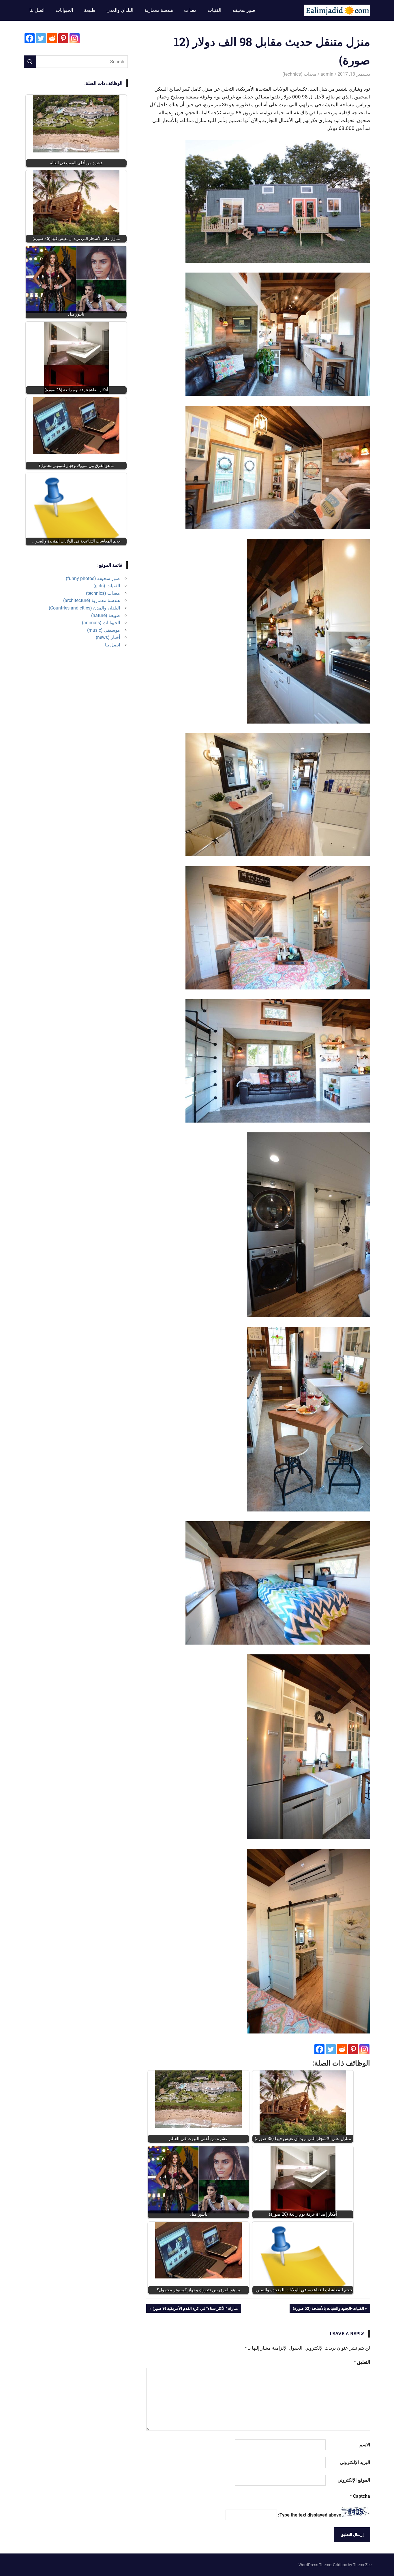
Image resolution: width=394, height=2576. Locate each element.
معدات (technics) (299, 74)
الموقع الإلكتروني (354, 2480)
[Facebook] (319, 2049)
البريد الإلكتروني (355, 2462)
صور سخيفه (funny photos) (93, 578)
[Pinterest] (353, 2049)
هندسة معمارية (159, 10)
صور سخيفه (244, 10)
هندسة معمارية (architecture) (92, 600)
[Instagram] (364, 2049)
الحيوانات (64, 10)
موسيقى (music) (104, 630)
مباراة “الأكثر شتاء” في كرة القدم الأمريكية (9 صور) (195, 2309)
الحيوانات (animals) (101, 623)
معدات (190, 10)
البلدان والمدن (120, 10)
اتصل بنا (37, 10)
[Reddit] (342, 2049)
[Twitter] (331, 2049)
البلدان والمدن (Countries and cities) (84, 608)
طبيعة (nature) (106, 615)
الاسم (365, 2445)
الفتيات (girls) (107, 586)
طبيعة (90, 10)
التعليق (362, 2362)
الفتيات (214, 10)
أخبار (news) (108, 637)
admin (327, 74)
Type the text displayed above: (310, 2515)
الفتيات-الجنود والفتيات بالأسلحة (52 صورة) (329, 2309)
